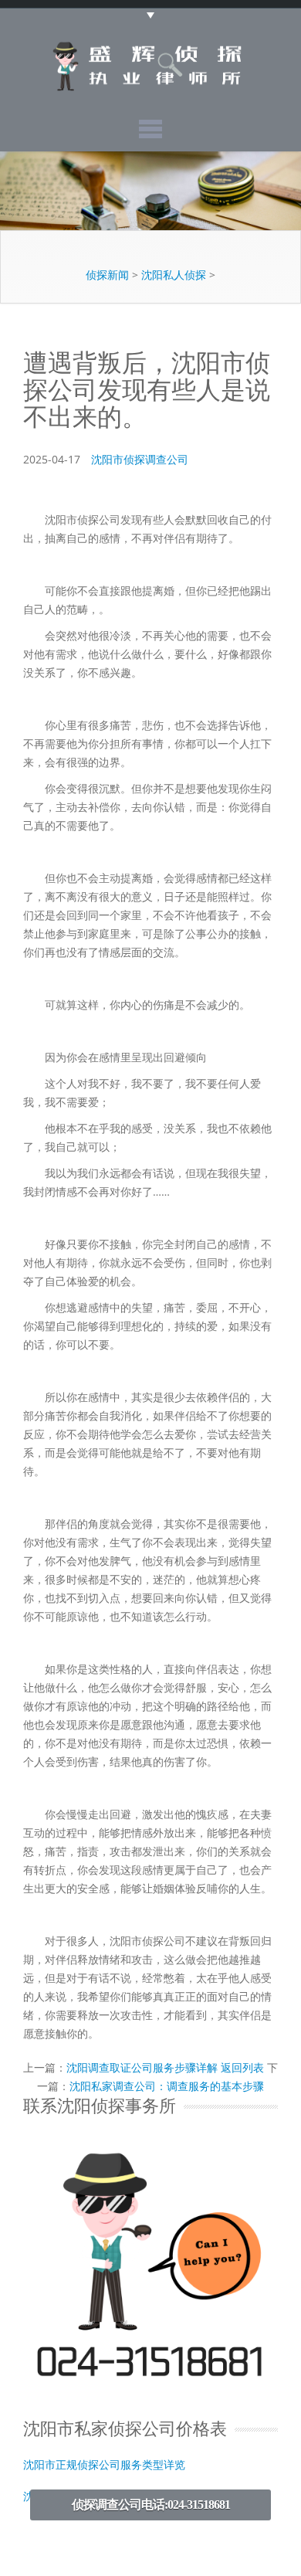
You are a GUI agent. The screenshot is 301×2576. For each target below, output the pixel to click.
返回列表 (242, 2067)
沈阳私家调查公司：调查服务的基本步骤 (167, 2086)
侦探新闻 (107, 275)
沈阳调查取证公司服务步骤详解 (142, 2067)
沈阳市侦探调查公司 (140, 459)
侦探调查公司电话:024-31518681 (151, 2505)
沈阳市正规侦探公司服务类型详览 (104, 2465)
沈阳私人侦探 (174, 275)
